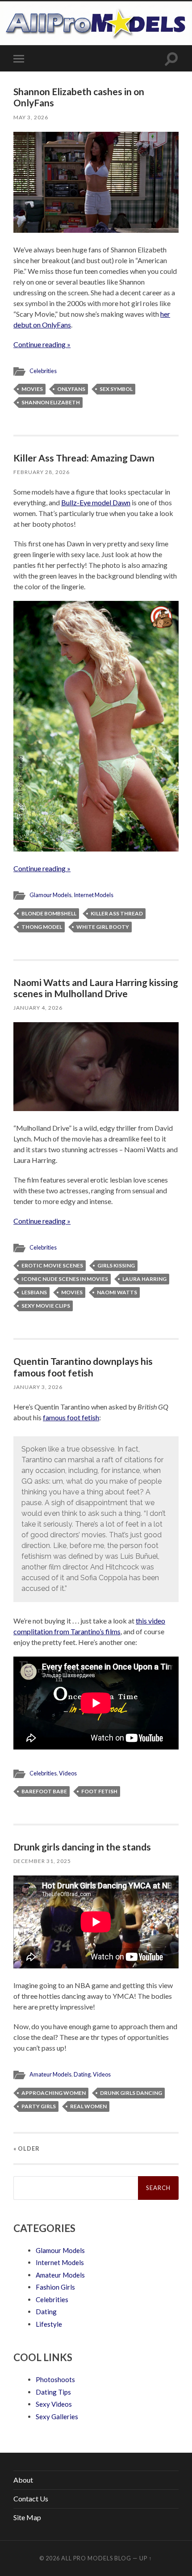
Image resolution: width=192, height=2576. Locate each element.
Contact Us (31, 2498)
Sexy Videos (54, 2404)
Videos (68, 1773)
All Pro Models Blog (96, 2558)
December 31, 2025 (42, 1861)
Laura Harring (144, 1279)
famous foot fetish (71, 1417)
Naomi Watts (117, 1292)
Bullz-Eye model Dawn (96, 502)
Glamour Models (50, 895)
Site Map (27, 2517)
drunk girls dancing (131, 2093)
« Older (27, 2148)
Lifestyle (49, 2324)
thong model (42, 927)
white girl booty (103, 927)
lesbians (34, 1292)
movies (32, 389)
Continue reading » (42, 344)
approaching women (54, 2093)
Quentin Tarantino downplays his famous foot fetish (83, 1367)
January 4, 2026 (38, 1008)
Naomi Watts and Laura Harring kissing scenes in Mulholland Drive (96, 988)
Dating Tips (53, 2392)
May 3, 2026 (31, 117)
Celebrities (43, 371)
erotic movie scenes (52, 1265)
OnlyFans (71, 389)
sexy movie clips (46, 1306)
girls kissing (116, 1265)
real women (88, 2106)
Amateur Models (50, 2074)
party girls (39, 2106)
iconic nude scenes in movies (65, 1279)
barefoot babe (44, 1791)
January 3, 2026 (38, 1387)
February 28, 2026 (42, 472)
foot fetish (99, 1791)
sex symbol (116, 389)
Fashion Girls (55, 2287)
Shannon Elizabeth (51, 402)
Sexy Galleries (57, 2417)
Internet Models (94, 895)
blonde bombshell (49, 913)
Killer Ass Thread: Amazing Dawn (84, 458)
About (23, 2480)
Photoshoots (55, 2379)
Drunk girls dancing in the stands (82, 1847)
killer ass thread (117, 913)
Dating (82, 2074)
